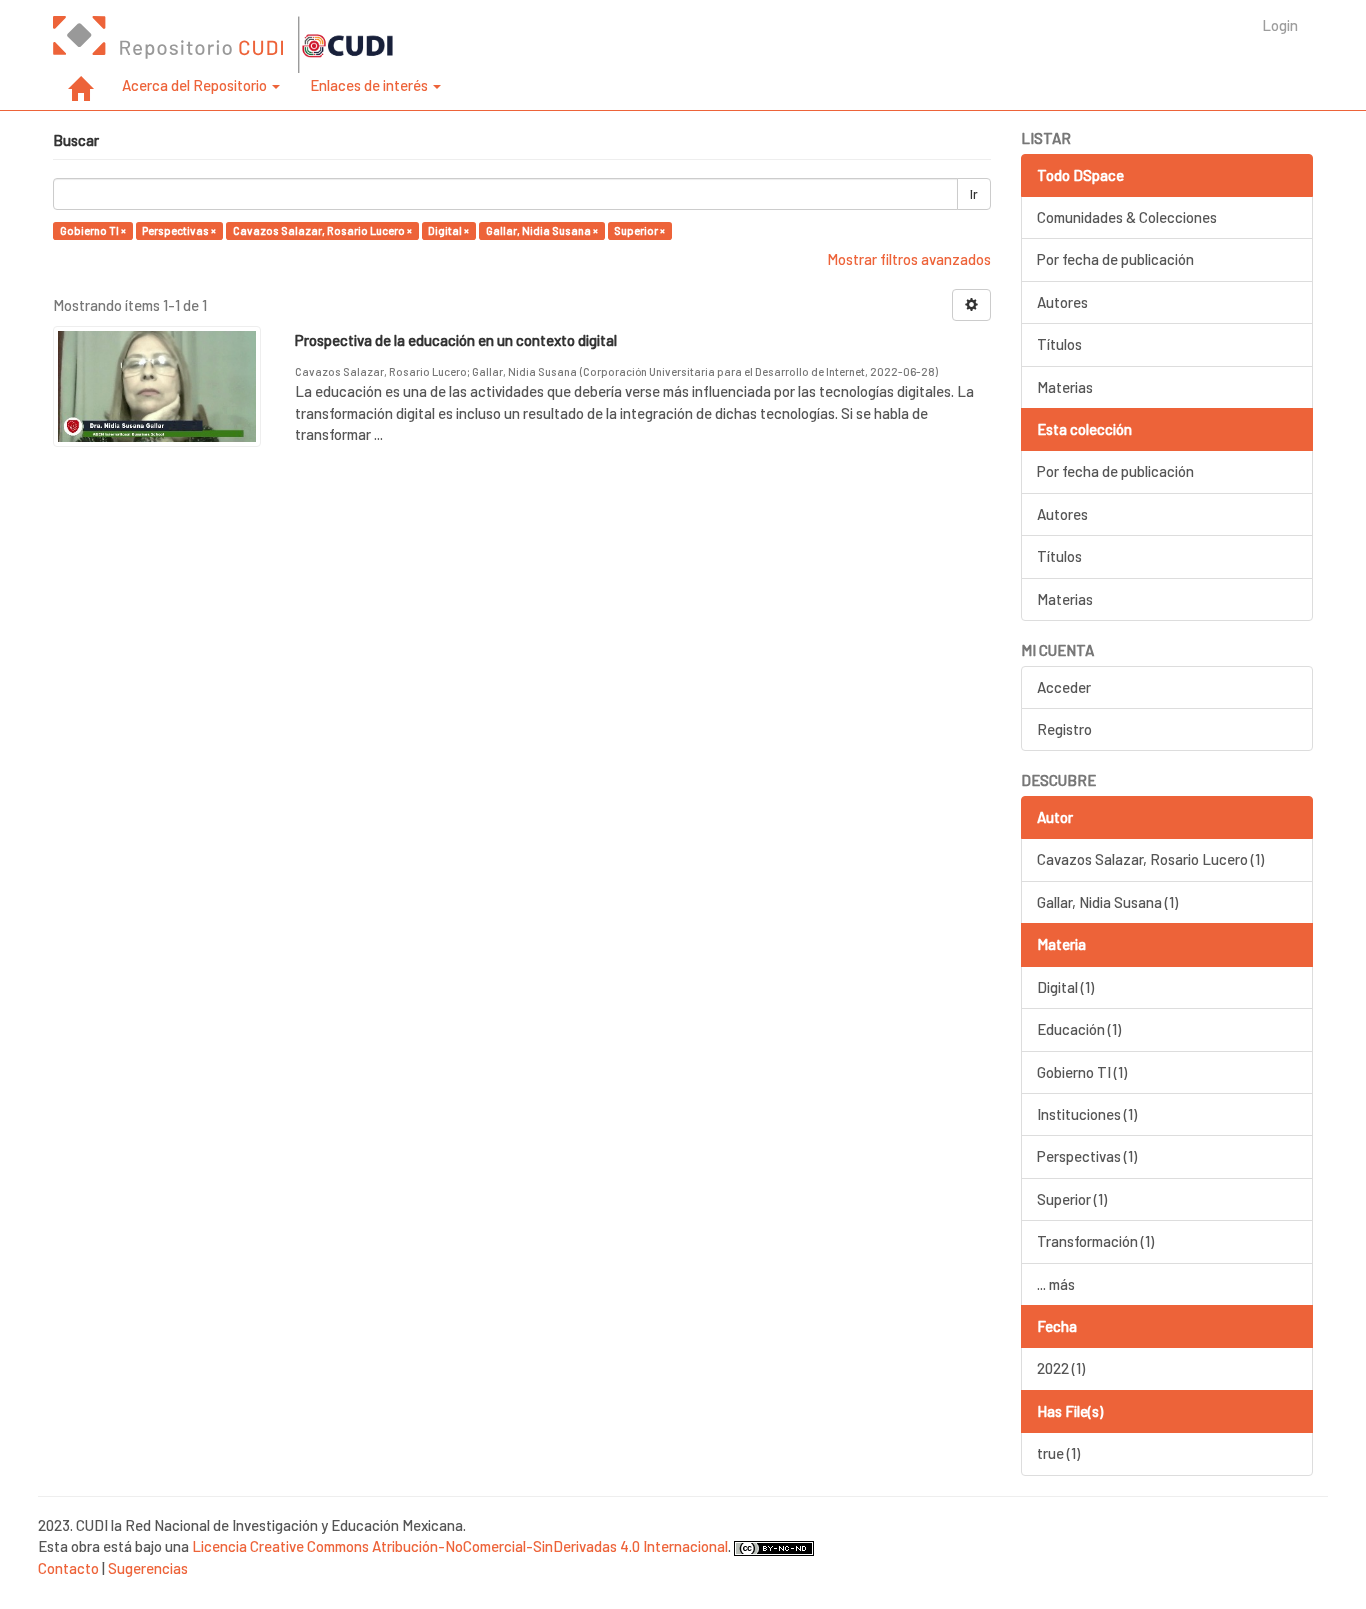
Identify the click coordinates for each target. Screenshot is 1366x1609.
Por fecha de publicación (1115, 259)
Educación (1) (1079, 1029)
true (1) (1058, 1453)
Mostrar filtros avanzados (909, 259)
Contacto (68, 1568)
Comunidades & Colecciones (1127, 217)
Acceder (1064, 687)
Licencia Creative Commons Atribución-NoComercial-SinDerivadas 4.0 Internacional (460, 1546)
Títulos (1059, 344)
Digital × (448, 230)
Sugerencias (148, 1568)
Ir (974, 194)
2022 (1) (1061, 1368)
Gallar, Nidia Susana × (542, 230)
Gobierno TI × (93, 230)
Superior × (639, 230)
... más (1056, 1284)
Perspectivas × (179, 230)
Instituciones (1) (1087, 1114)
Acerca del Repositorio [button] (196, 85)
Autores (1062, 302)
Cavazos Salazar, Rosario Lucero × (322, 230)
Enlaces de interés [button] (370, 85)
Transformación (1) (1095, 1241)
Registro (1064, 729)
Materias (1065, 387)
